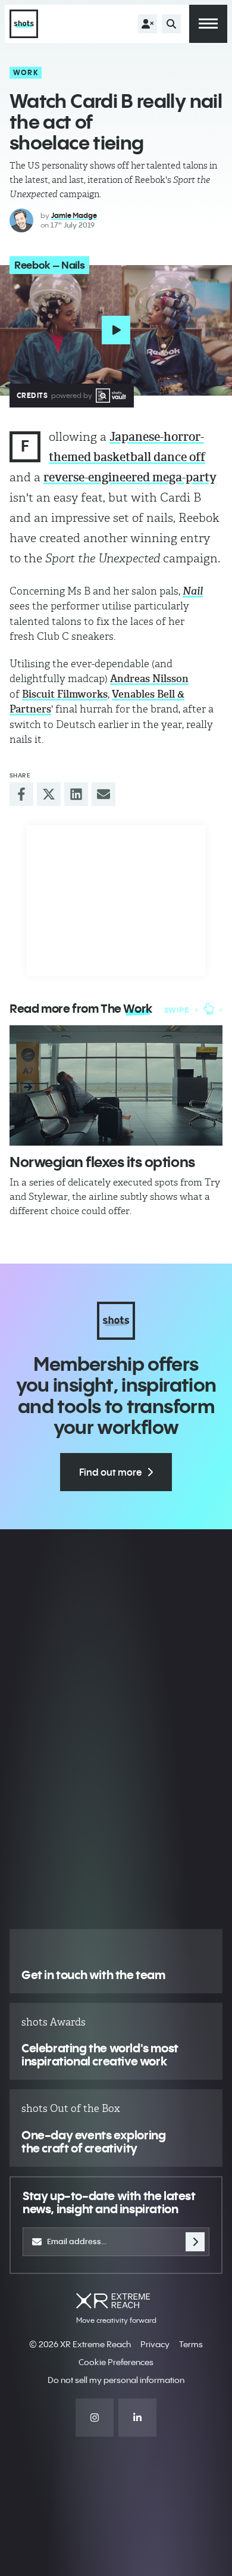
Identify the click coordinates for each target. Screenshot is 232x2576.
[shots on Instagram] (95, 2418)
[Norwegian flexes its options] (116, 1085)
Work (26, 72)
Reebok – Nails (49, 265)
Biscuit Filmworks (65, 694)
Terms (191, 2344)
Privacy (155, 2344)
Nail (193, 591)
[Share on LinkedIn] (76, 794)
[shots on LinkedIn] (137, 2418)
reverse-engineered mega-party (130, 477)
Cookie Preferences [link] (116, 2362)
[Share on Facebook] (21, 794)
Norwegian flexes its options (102, 1162)
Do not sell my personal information (116, 2380)
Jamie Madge (74, 215)
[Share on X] (49, 794)
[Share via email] (104, 794)
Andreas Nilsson (149, 679)
